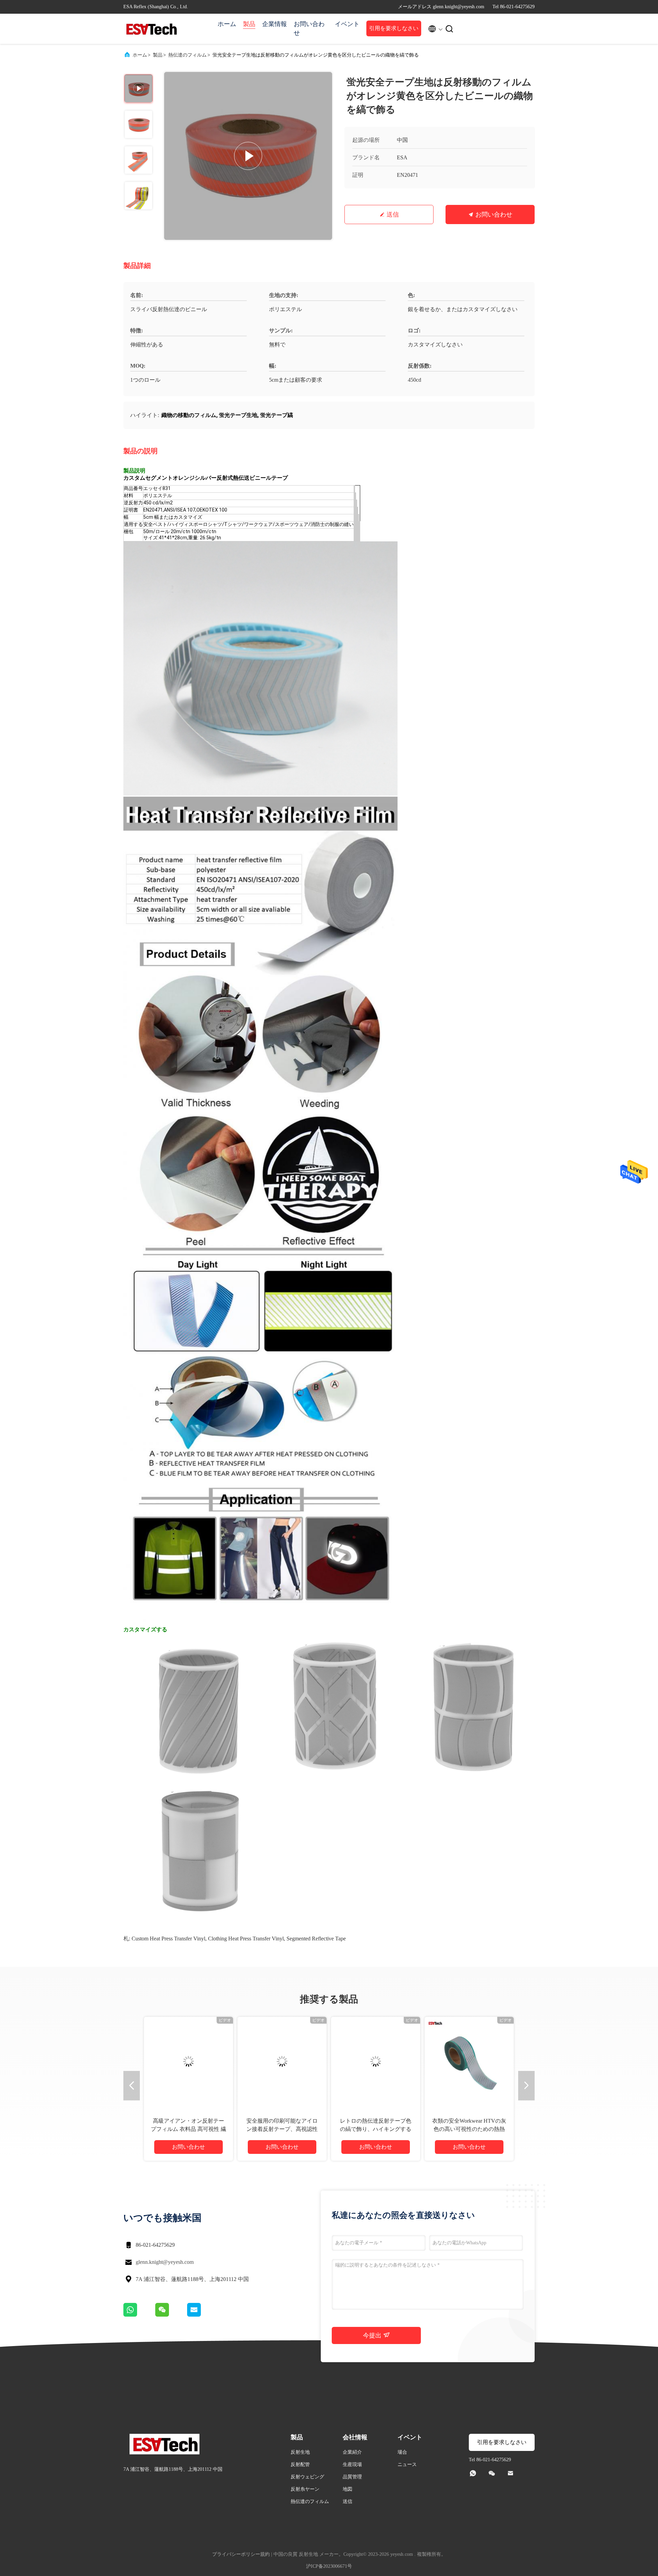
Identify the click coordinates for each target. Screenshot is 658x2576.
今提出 (373, 2335)
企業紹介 (352, 2452)
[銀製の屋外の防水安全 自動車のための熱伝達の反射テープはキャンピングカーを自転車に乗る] (282, 2061)
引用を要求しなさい (394, 28)
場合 (402, 2452)
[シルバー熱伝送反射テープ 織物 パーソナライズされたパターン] (376, 2061)
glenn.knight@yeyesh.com (165, 2262)
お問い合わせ (309, 28)
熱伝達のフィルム (187, 55)
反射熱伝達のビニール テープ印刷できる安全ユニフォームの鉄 (469, 2129)
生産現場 (352, 2464)
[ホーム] (151, 29)
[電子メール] (203, 2315)
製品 (249, 24)
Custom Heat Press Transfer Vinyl (168, 1939)
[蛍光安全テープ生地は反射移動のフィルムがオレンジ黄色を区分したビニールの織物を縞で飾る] (248, 156)
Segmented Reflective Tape (316, 1939)
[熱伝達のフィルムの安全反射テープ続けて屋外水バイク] (188, 2061)
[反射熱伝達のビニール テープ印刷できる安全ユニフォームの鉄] (469, 2061)
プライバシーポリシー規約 (241, 2554)
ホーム (227, 24)
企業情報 (275, 24)
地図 (348, 2489)
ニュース (407, 2464)
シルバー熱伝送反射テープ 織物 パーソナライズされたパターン (376, 2129)
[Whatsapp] (139, 2315)
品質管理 (352, 2477)
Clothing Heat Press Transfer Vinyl (246, 1939)
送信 (393, 214)
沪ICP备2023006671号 (329, 2566)
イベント (347, 24)
